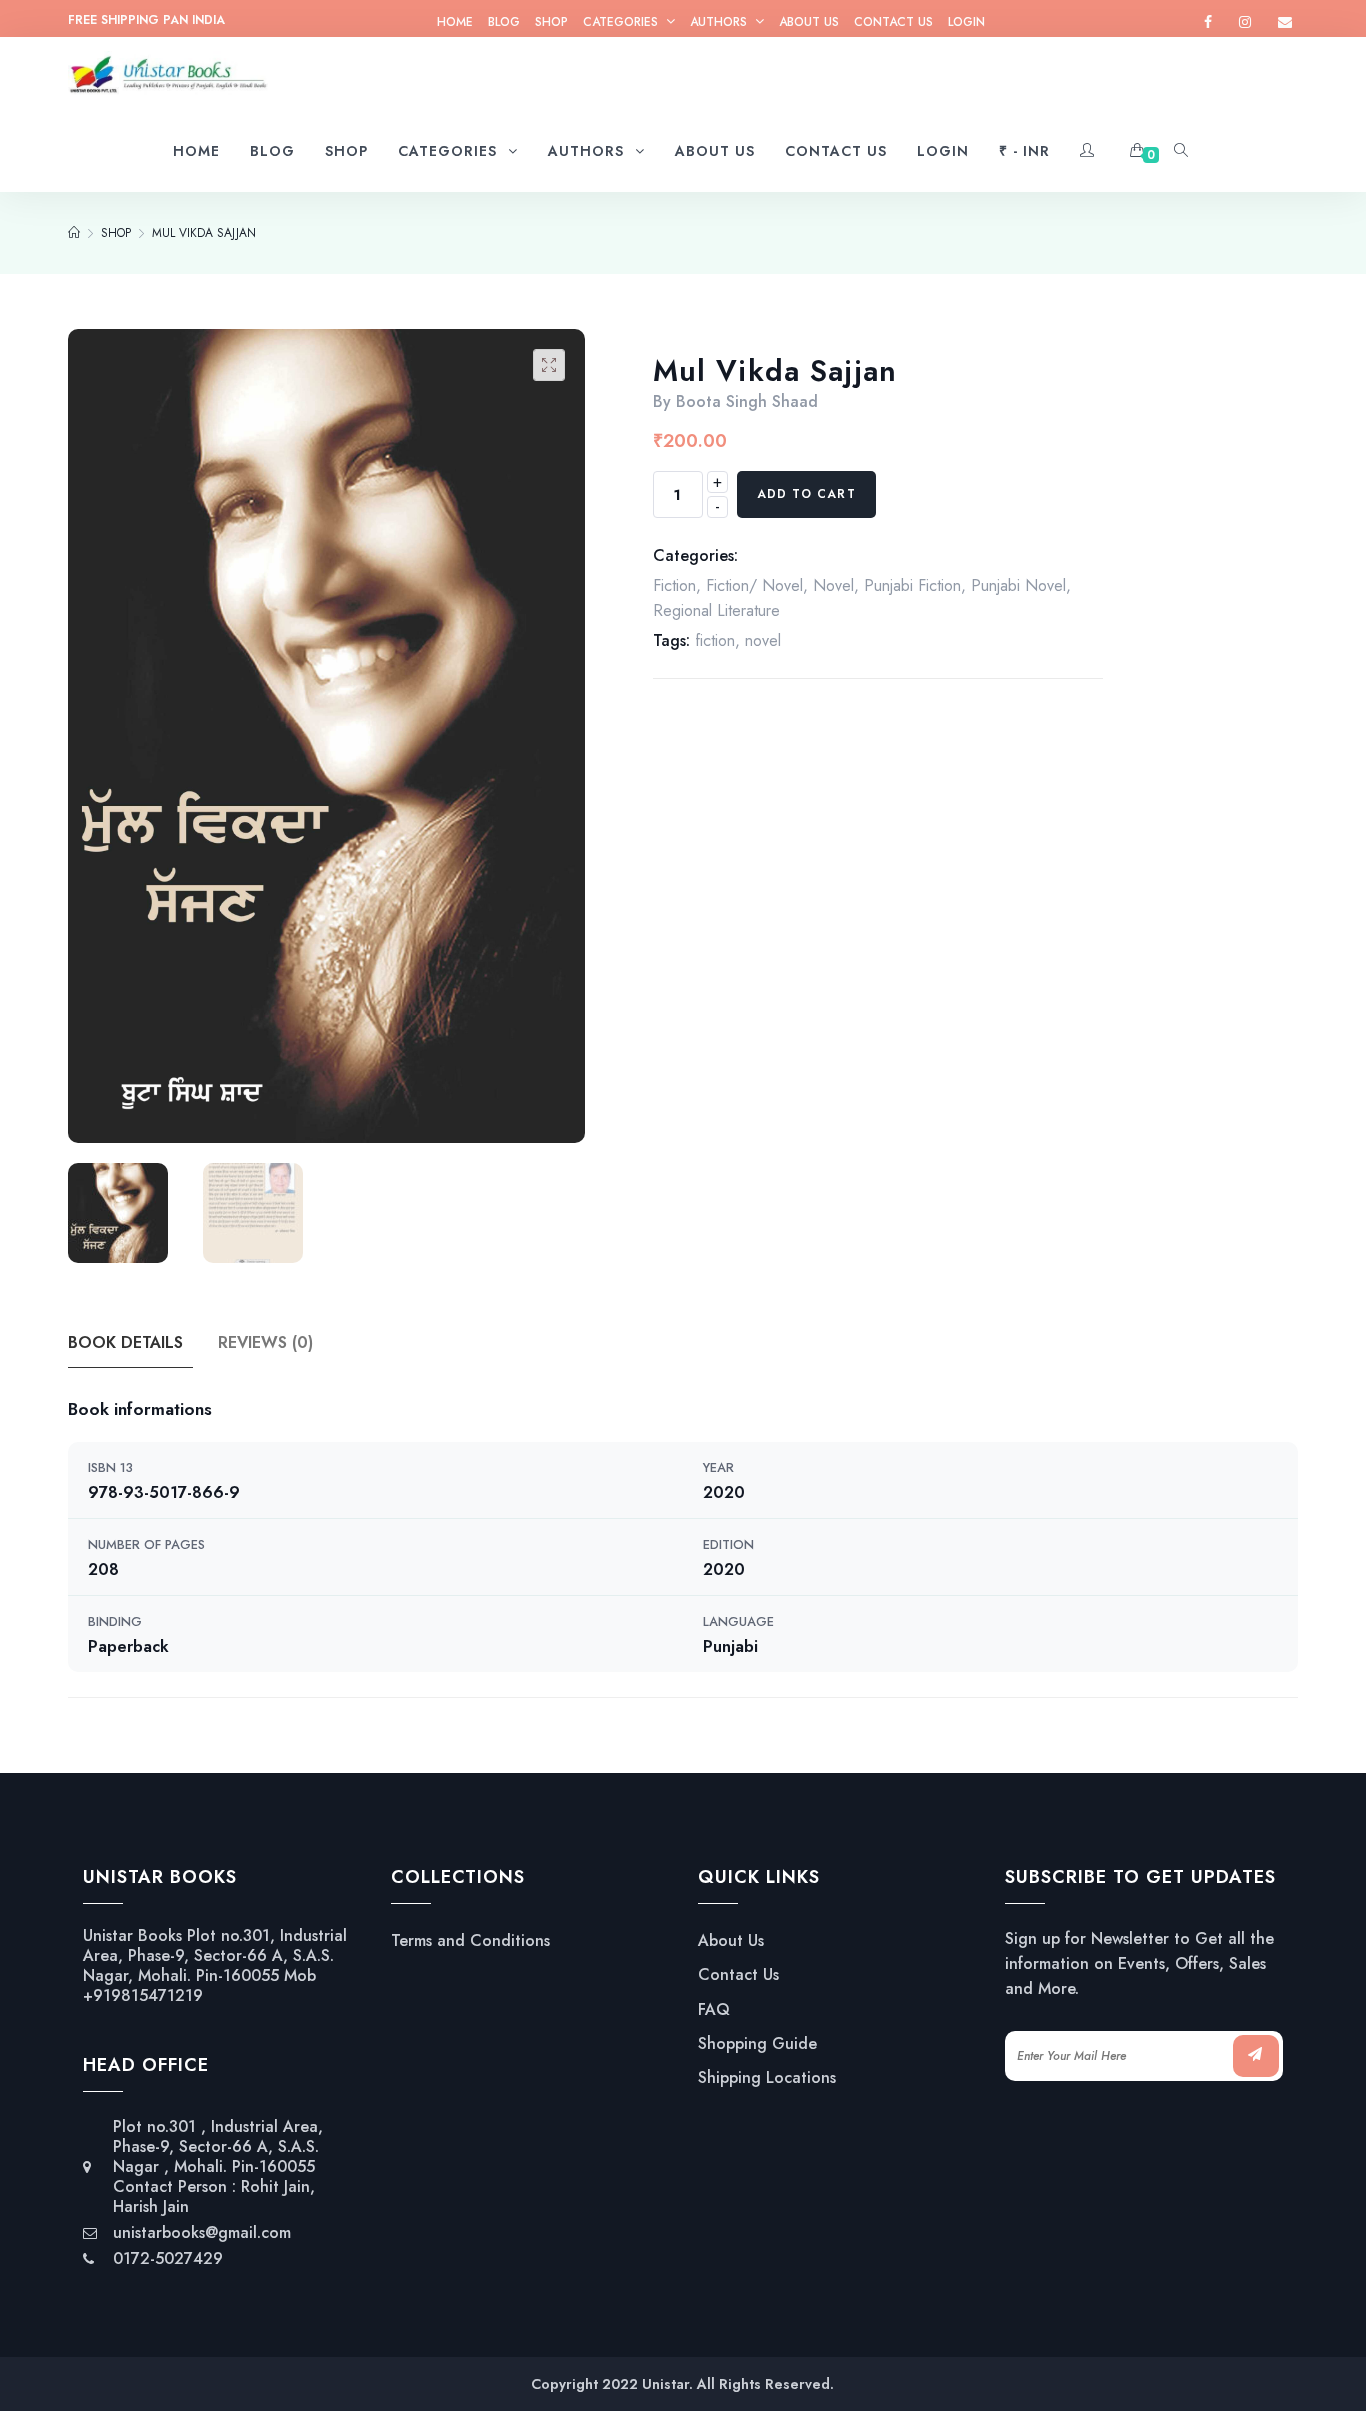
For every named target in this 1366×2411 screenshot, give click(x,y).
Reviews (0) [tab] (265, 1342)
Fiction (674, 585)
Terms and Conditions (470, 1941)
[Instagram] (1245, 22)
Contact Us (893, 22)
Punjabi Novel (1018, 585)
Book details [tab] (125, 1342)
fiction (715, 640)
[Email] (1285, 22)
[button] (549, 365)
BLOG (504, 22)
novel (763, 640)
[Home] (74, 233)
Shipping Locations (767, 2078)
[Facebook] (1208, 22)
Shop (551, 22)
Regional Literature (716, 610)
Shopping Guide (757, 2044)
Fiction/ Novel (754, 585)
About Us (809, 22)
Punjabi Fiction (912, 585)
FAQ (714, 2010)
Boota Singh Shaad (747, 401)
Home (455, 22)
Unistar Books (132, 1935)
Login (966, 22)
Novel (833, 585)
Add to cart (806, 494)
